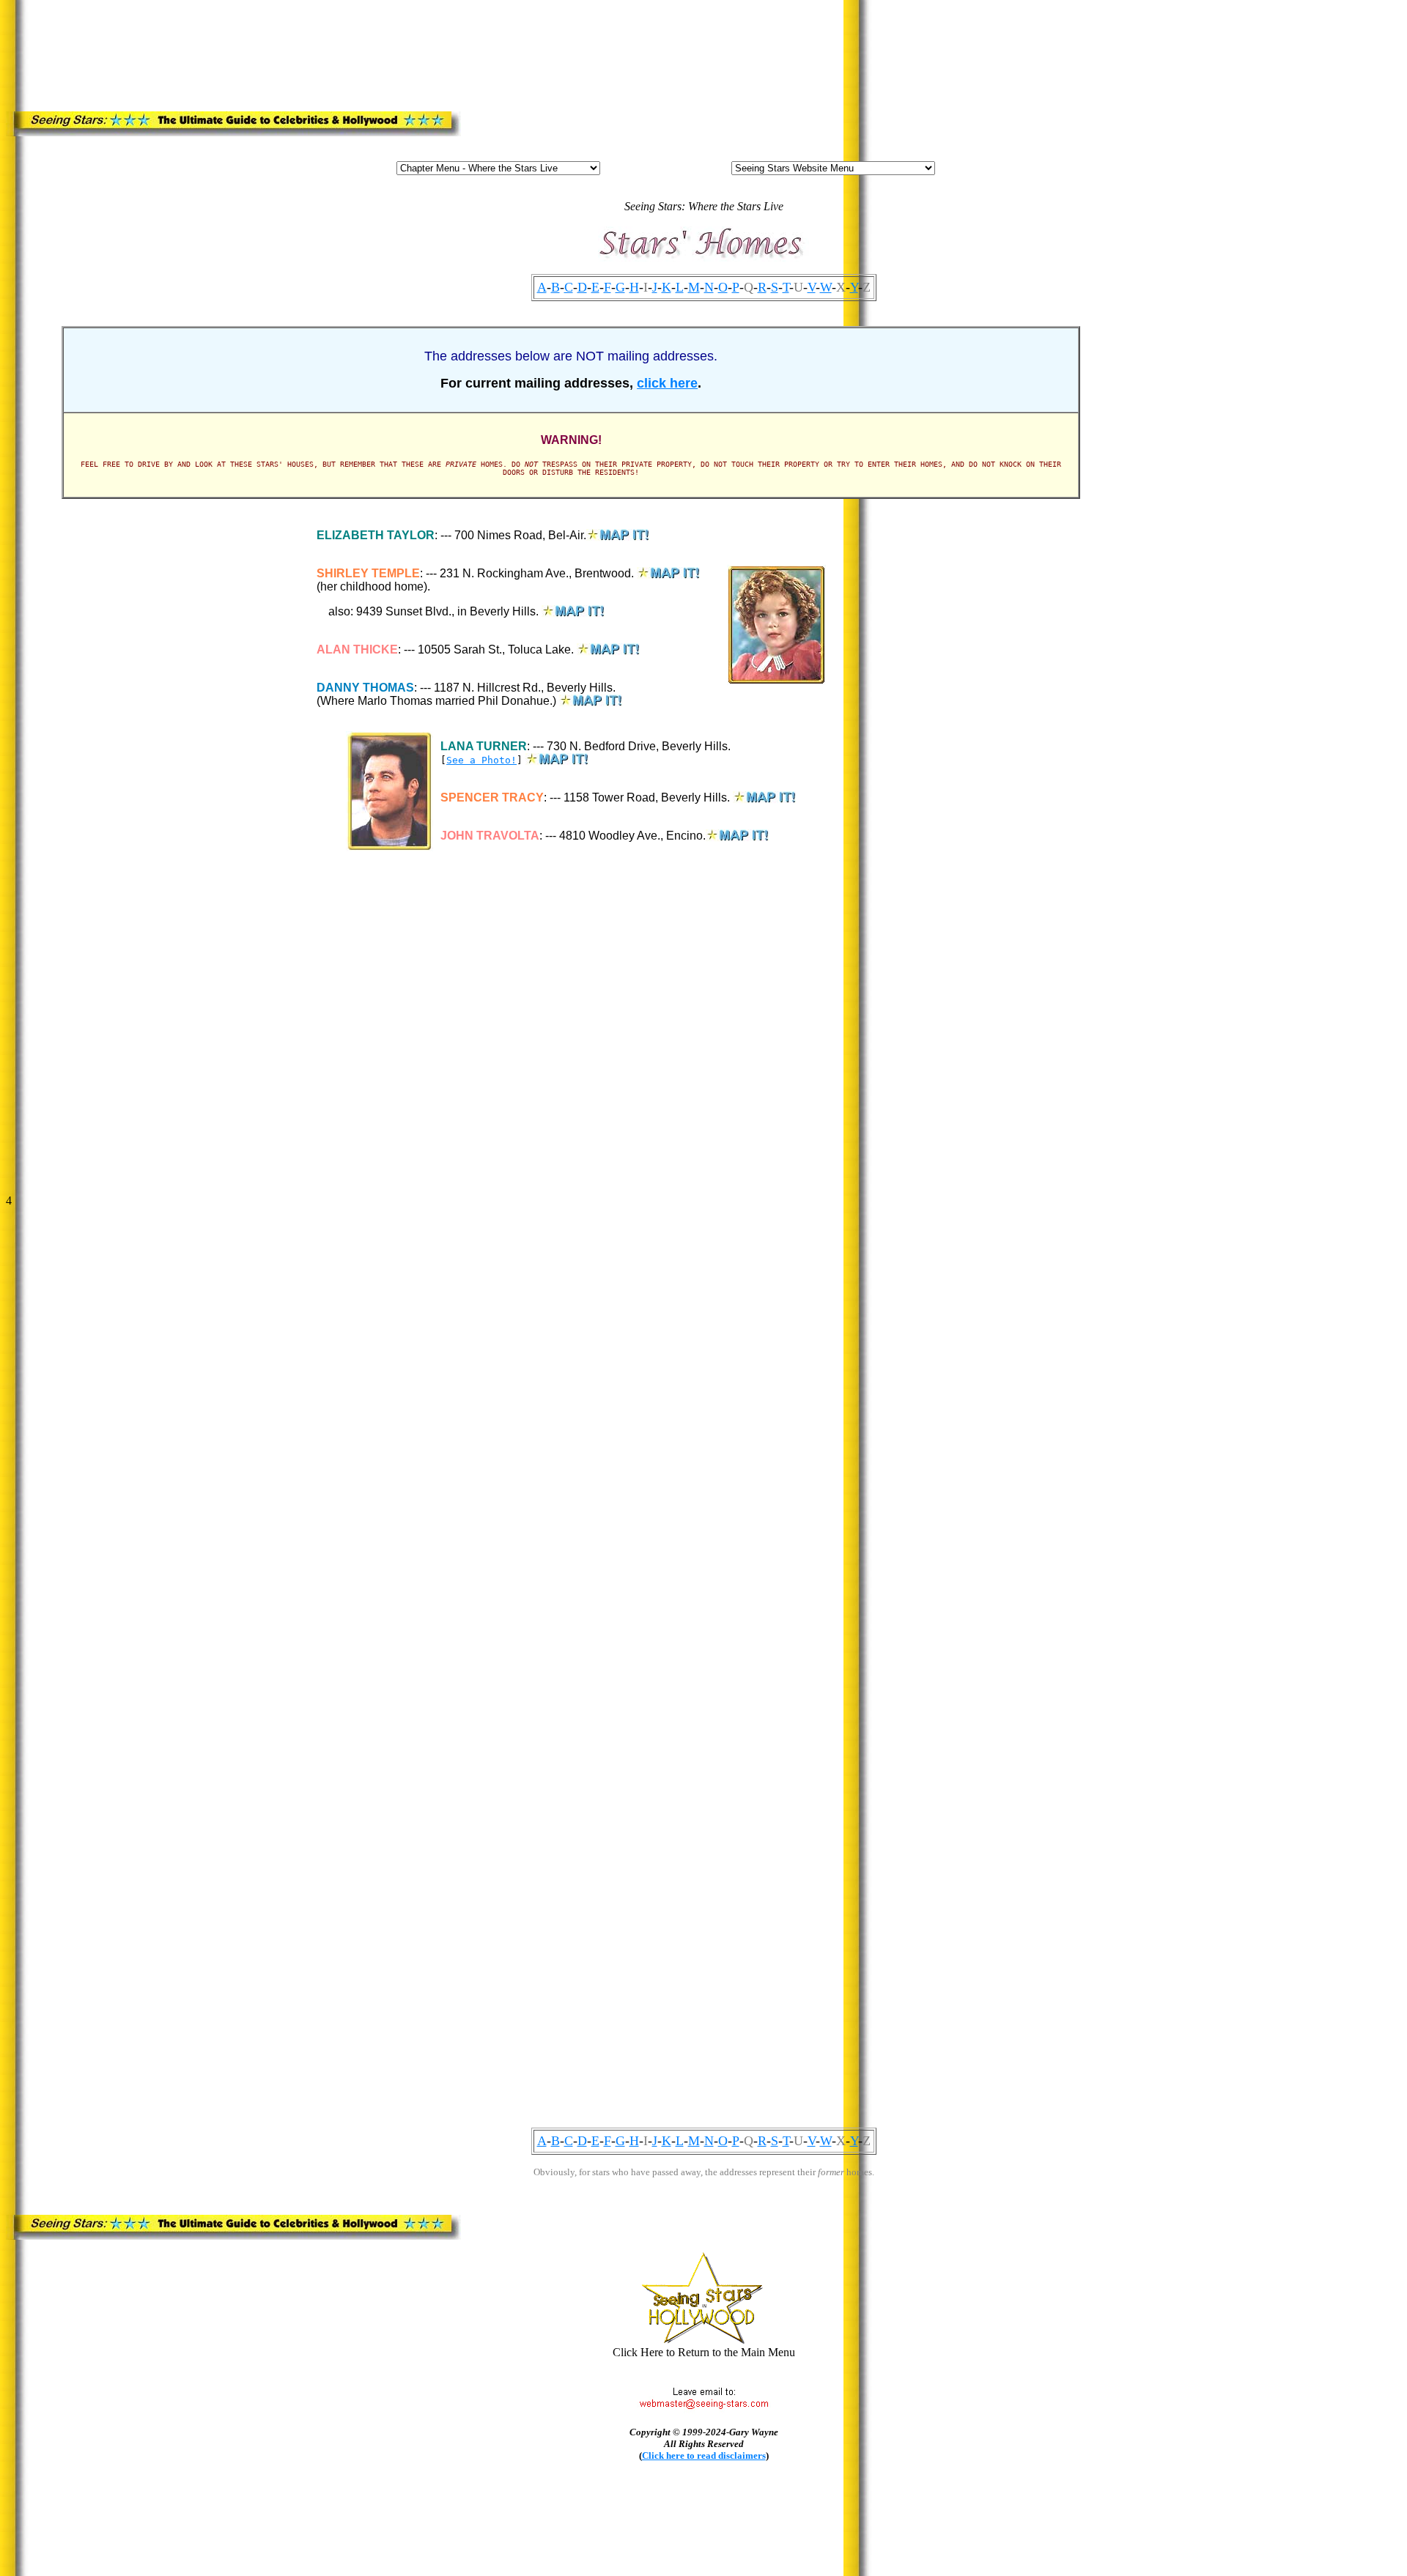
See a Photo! (481, 760)
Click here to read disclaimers (704, 2455)
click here (667, 383)
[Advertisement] (330, 40)
